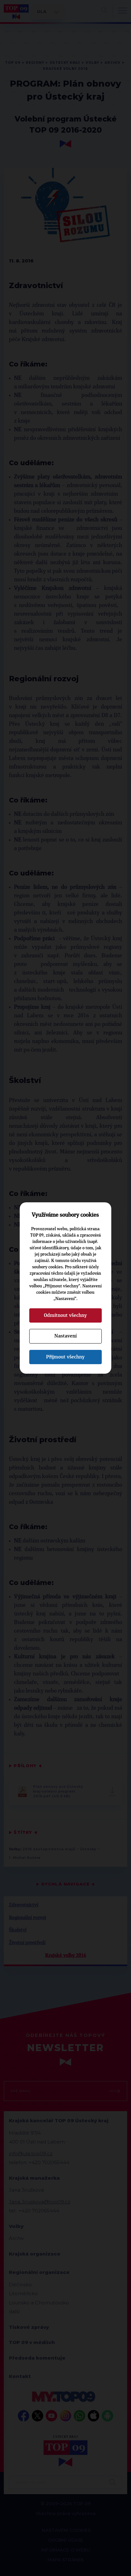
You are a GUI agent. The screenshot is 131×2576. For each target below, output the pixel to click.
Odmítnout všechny (65, 1315)
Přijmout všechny (65, 1357)
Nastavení (65, 1336)
